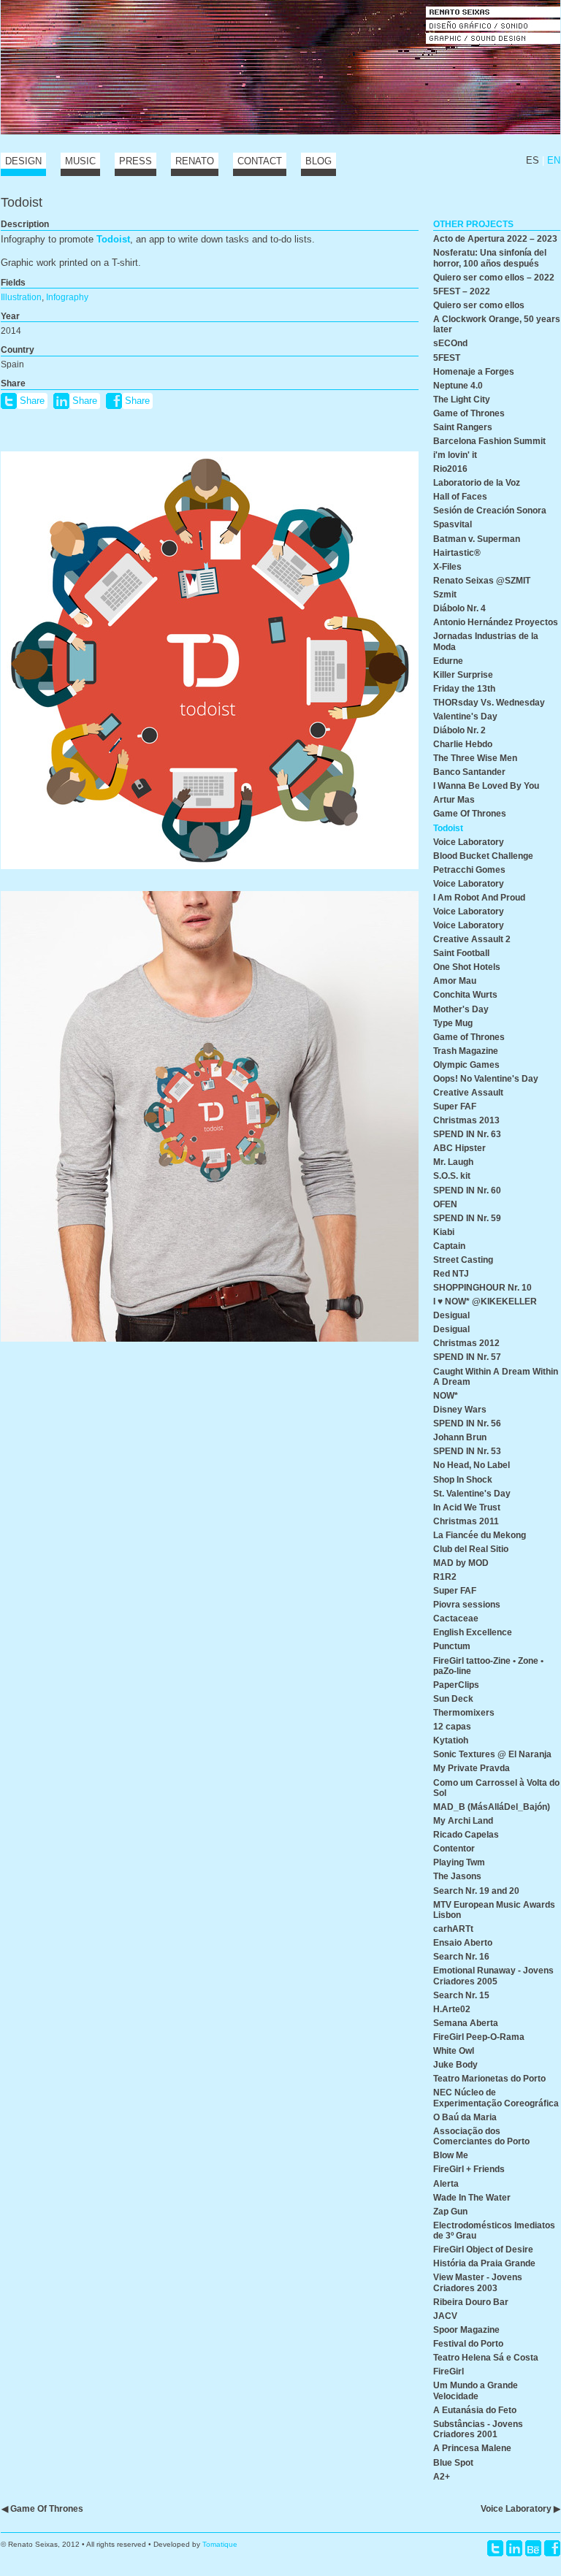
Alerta (446, 2183)
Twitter (495, 2548)
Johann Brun (460, 1437)
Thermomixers (464, 1712)
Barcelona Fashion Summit (489, 441)
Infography (67, 297)
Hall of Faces (460, 496)
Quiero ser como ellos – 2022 (494, 277)
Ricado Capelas (466, 1834)
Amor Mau (455, 981)
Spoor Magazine (466, 2330)
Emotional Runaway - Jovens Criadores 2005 (493, 1975)
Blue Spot (453, 2462)
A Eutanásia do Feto (475, 2410)
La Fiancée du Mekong (480, 1535)
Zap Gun (450, 2211)
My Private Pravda (472, 1768)
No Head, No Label (472, 1465)
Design (23, 161)
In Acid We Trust (467, 1507)
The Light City (462, 399)
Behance (533, 2548)
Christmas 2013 (466, 1120)
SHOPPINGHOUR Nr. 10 (482, 1287)
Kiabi (444, 1232)
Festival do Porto (468, 2343)
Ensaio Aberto (463, 1942)
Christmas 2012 (466, 1343)
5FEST (447, 358)
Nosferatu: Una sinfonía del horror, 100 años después (490, 257)
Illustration (21, 297)
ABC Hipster (459, 1148)
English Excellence (473, 1632)
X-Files (447, 566)
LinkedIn (514, 2548)
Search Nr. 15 (461, 1995)
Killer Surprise (463, 674)
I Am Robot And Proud (479, 897)
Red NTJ (451, 1273)
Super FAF (455, 1106)
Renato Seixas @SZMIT (482, 580)
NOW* (446, 1395)
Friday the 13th (464, 688)
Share (32, 401)
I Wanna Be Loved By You (486, 786)
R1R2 (445, 1576)
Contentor (454, 1848)
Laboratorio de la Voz (477, 482)
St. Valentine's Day (472, 1493)
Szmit (445, 594)
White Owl (454, 2051)
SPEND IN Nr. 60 (467, 1190)
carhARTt (453, 1929)
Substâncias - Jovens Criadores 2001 (478, 2429)
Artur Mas (454, 799)
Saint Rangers (463, 427)
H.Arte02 (452, 2009)
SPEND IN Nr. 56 (467, 1423)
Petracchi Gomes (469, 870)
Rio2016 (450, 469)
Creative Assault (468, 1092)
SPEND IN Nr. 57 (467, 1357)
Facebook (552, 2548)
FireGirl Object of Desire (483, 2249)
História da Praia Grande (484, 2263)
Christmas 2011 (466, 1521)
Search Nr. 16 (461, 1956)
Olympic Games (466, 1065)
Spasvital (453, 524)
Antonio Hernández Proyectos (496, 622)
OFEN (445, 1204)
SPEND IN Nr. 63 (467, 1134)
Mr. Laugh (453, 1162)
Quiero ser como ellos (479, 305)
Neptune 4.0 (458, 385)
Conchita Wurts (465, 994)
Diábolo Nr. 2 (459, 730)
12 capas (452, 1726)
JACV (445, 2316)
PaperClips (456, 1685)
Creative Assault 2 (472, 939)
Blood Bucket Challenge (483, 856)
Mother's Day (461, 1009)
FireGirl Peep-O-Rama (479, 2037)
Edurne (448, 661)
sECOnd (450, 343)
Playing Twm (459, 1862)
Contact (260, 161)
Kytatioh (451, 1740)
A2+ (442, 2476)
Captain (449, 1246)
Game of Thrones (469, 413)
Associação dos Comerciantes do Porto (481, 2136)
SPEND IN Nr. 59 (467, 1218)
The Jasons (457, 1876)
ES (533, 160)
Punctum (452, 1646)
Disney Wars (460, 1409)
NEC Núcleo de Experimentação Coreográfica (496, 2097)
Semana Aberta (466, 2023)
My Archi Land (463, 1820)
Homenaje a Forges (474, 371)
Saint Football (461, 953)
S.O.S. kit (452, 1176)
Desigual (451, 1315)
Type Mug (453, 1023)
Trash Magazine (466, 1051)
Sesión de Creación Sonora (490, 510)
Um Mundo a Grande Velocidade (476, 2390)
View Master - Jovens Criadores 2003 (478, 2282)
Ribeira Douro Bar (471, 2302)
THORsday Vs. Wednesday (489, 702)
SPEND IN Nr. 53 (467, 1451)
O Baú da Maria (465, 2117)
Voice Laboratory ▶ (520, 2508)
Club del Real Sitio (471, 1549)
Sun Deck (453, 1698)
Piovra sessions (467, 1604)
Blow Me (451, 2155)
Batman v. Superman (477, 539)
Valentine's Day (465, 716)
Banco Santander (469, 772)
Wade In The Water (472, 2197)
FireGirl (449, 2371)
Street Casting (463, 1260)
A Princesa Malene (472, 2448)
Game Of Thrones (470, 813)
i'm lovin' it (455, 455)
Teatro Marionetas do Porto (489, 2078)
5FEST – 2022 (462, 291)
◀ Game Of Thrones (42, 2508)
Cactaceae (456, 1618)
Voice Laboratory (469, 842)
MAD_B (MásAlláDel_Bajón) (492, 1807)
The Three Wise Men (475, 758)
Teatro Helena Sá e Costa (486, 2357)
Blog (318, 161)
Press (136, 161)
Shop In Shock (463, 1479)
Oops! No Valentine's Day (486, 1078)
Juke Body (455, 2064)
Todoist (113, 239)
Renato (195, 161)
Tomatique (220, 2544)
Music (80, 161)
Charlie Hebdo (463, 744)
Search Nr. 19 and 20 (476, 1891)
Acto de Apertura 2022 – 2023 (495, 238)
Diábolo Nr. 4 (459, 608)
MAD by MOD (461, 1563)
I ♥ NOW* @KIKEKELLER (485, 1301)
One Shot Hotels (467, 967)
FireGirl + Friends (469, 2169)
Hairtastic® (457, 553)
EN (554, 160)
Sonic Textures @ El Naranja (492, 1754)
